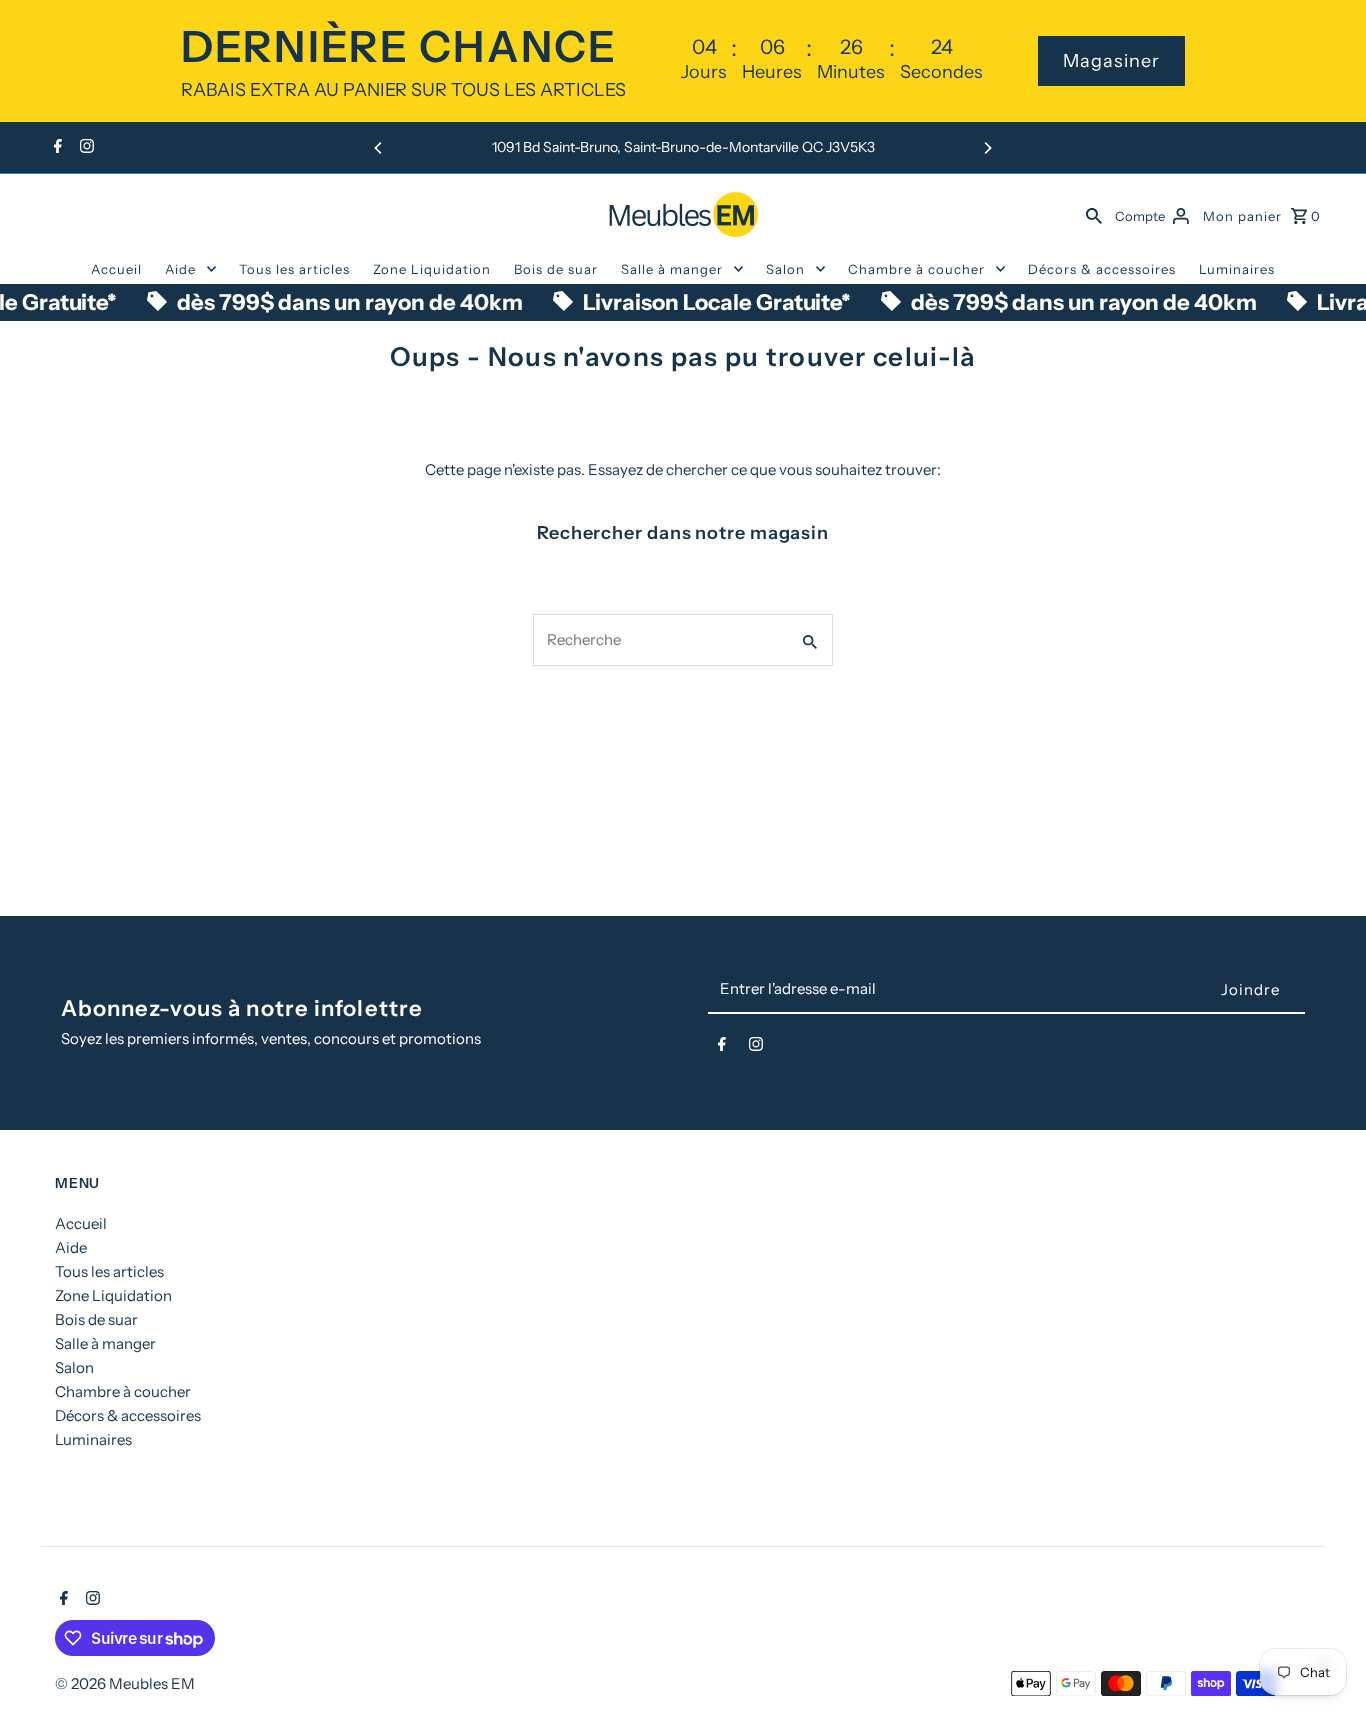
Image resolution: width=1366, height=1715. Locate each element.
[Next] (987, 148)
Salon (785, 269)
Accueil (116, 269)
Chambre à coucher (916, 269)
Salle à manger (672, 269)
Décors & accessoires (1102, 269)
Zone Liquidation (432, 269)
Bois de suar (556, 269)
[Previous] (379, 148)
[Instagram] (84, 148)
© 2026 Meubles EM (125, 1683)
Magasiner (1111, 61)
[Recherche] (1094, 214)
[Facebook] (55, 148)
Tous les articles (294, 269)
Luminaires (1237, 269)
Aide (180, 269)
